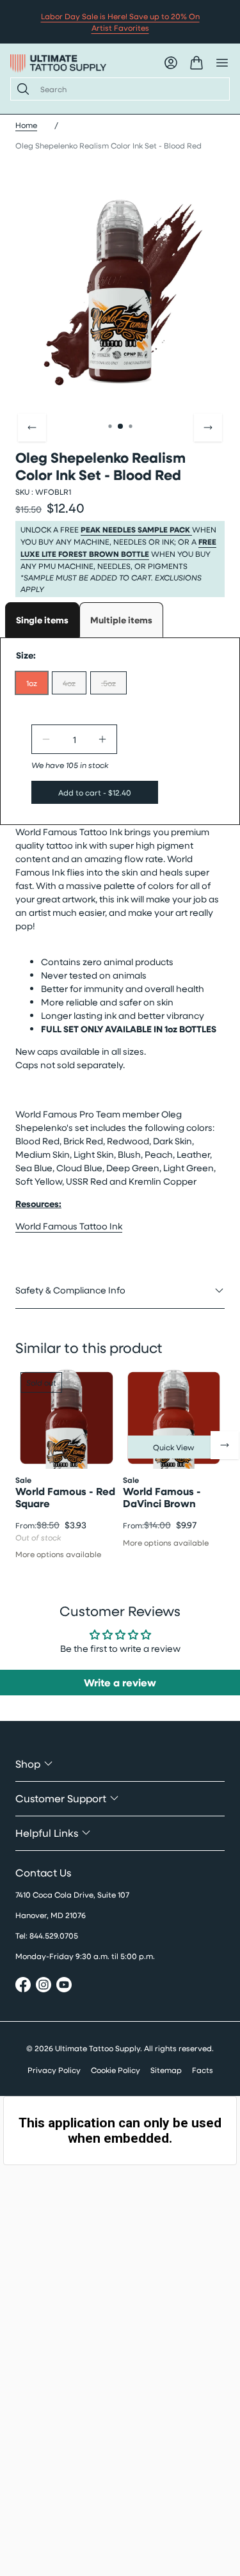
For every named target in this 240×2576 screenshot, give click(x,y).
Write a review (120, 1683)
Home (26, 125)
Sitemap (166, 2070)
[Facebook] (23, 1986)
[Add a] (102, 739)
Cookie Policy (116, 2070)
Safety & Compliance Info (70, 1290)
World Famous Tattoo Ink (69, 1226)
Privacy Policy (54, 2070)
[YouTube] (64, 1986)
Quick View (174, 1447)
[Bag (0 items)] (196, 63)
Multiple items (121, 620)
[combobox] (130, 89)
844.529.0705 (54, 1935)
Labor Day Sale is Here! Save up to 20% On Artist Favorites (120, 22)
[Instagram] (44, 1986)
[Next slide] (208, 428)
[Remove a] (46, 739)
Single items (42, 620)
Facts (203, 2070)
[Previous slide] (32, 428)
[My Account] (171, 63)
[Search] (20, 89)
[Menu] (222, 63)
